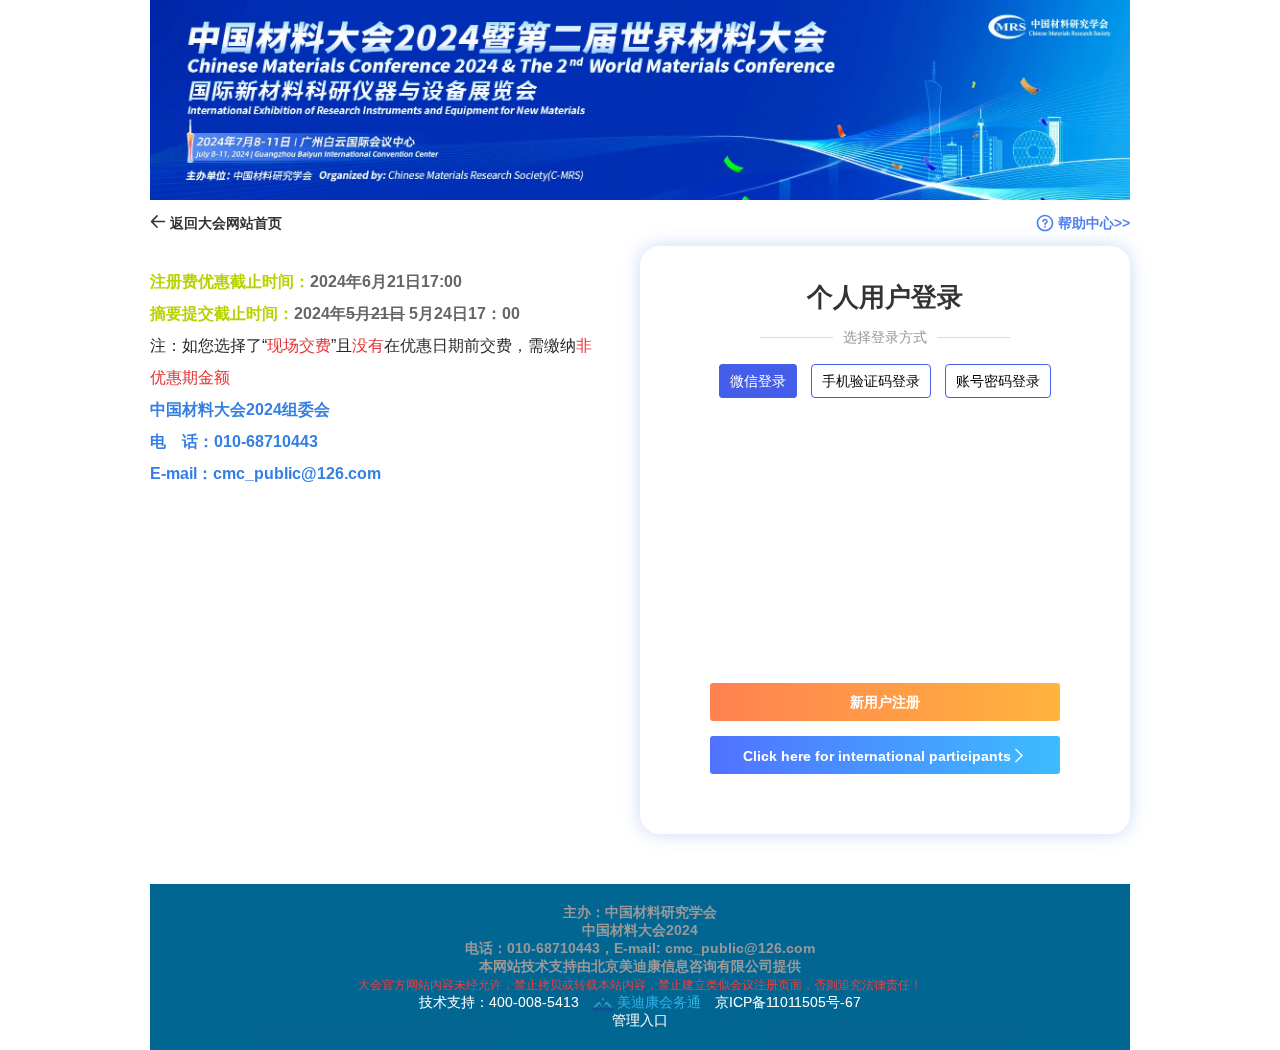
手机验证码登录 (871, 381)
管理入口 (640, 1020)
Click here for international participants (885, 756)
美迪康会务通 (657, 1002)
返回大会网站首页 (224, 223)
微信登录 (758, 381)
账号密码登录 (998, 381)
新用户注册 (885, 702)
